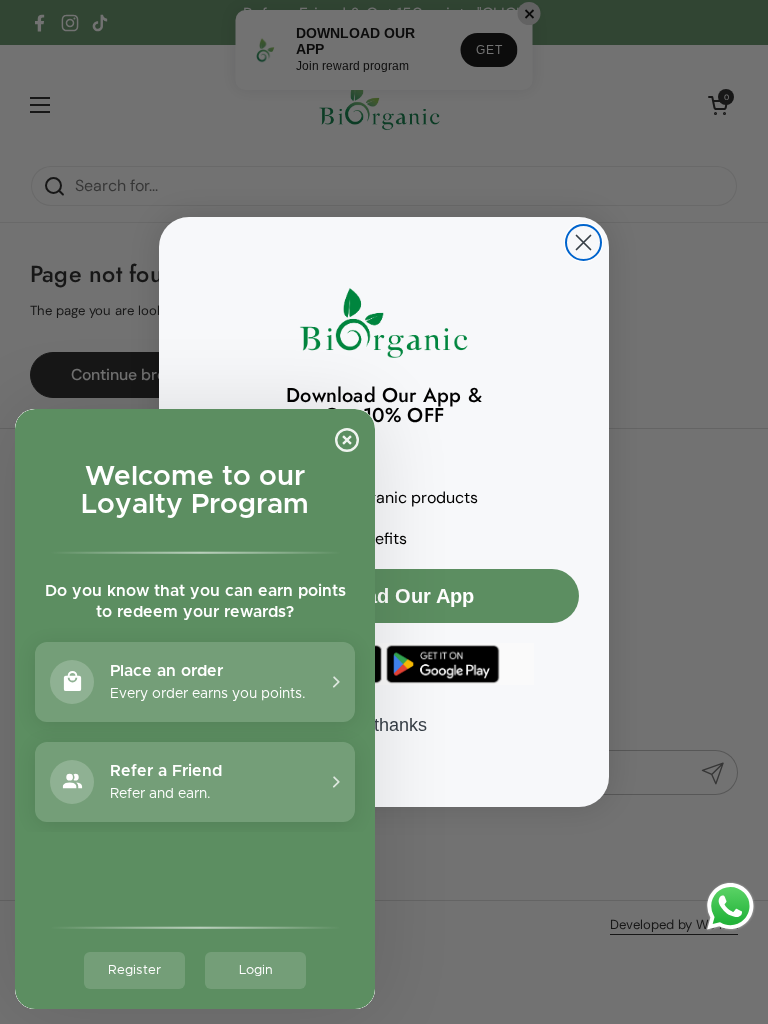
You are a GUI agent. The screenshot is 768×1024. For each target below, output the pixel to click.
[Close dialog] (583, 242)
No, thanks (384, 725)
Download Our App (384, 596)
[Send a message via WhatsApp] (730, 906)
